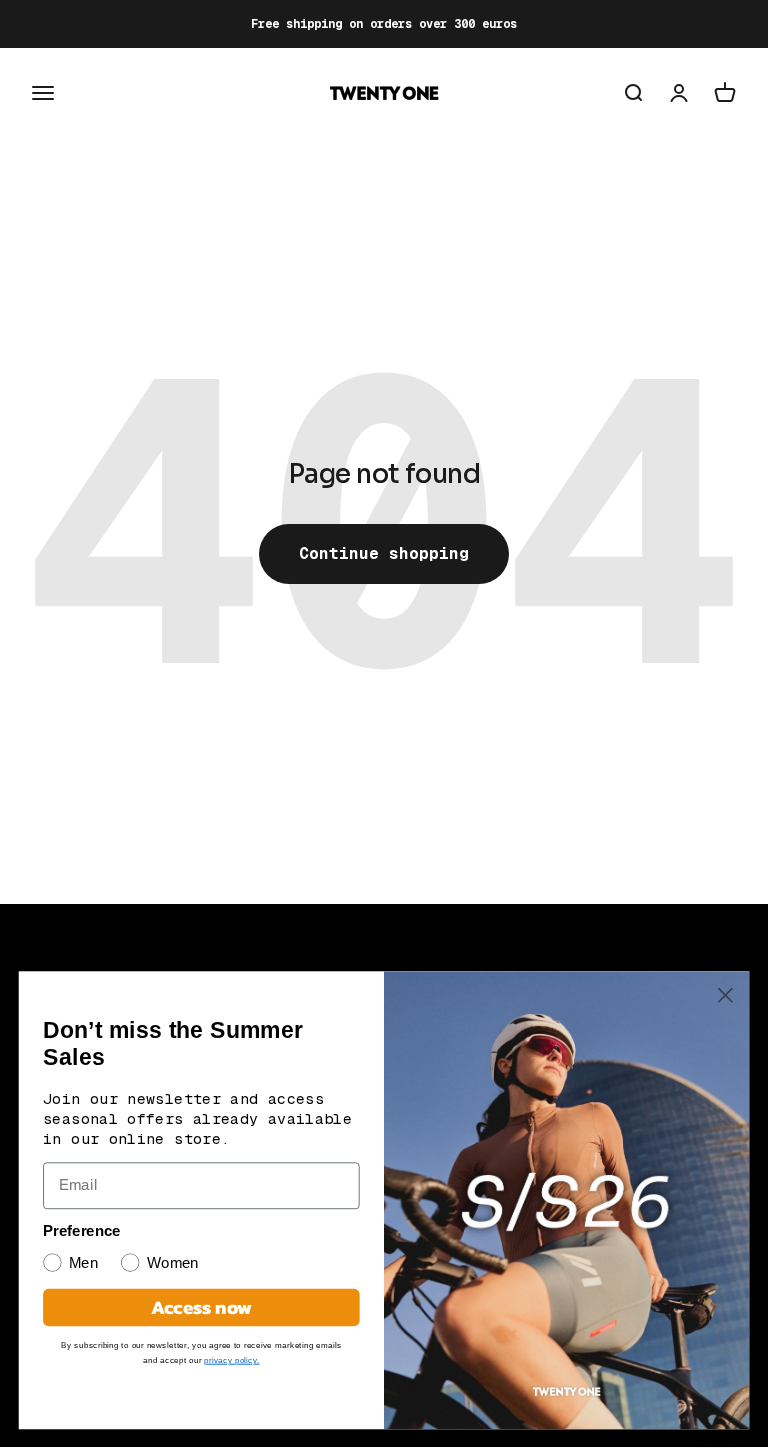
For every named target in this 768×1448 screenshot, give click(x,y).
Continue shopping (384, 553)
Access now (201, 1307)
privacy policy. (231, 1359)
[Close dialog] (725, 995)
